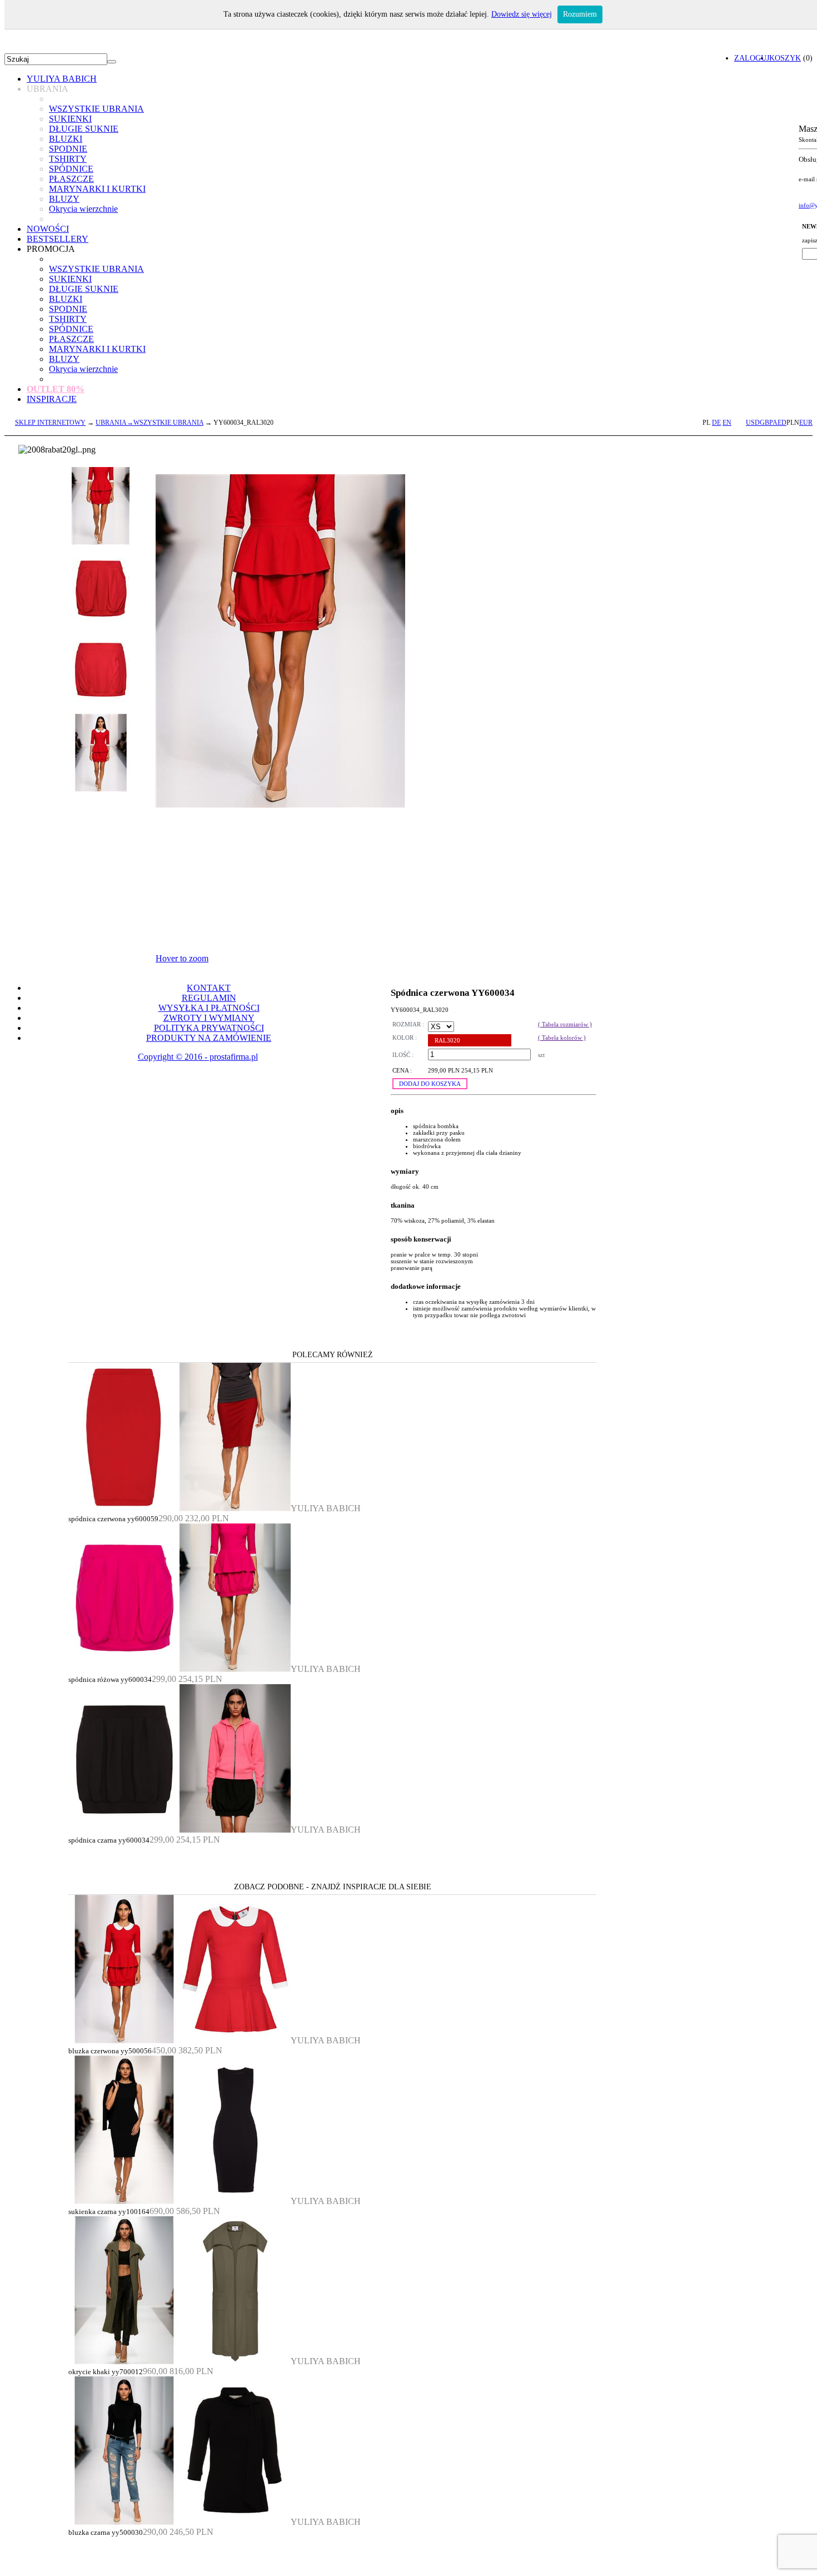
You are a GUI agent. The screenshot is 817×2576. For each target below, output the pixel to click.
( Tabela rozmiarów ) (565, 1024)
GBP (766, 423)
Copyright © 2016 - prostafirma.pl (198, 1057)
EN (727, 423)
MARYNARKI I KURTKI (97, 189)
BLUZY (64, 199)
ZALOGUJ (752, 58)
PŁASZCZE (71, 179)
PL (706, 423)
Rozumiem (580, 14)
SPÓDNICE (71, 169)
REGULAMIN (209, 998)
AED (779, 423)
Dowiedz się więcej (522, 14)
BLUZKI (66, 139)
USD (753, 423)
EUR (806, 423)
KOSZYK (785, 58)
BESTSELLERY (58, 239)
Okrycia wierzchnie (83, 209)
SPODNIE (68, 149)
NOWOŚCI (48, 229)
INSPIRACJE (52, 399)
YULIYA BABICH (62, 79)
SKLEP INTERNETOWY (50, 423)
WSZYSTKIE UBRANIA (96, 109)
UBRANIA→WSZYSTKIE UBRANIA (150, 423)
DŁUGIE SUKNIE (84, 129)
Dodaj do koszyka (430, 1084)
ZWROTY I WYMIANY (209, 1018)
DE (716, 423)
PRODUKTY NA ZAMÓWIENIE (209, 1038)
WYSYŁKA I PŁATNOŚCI (209, 1008)
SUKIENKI (70, 119)
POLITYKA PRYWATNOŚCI (209, 1028)
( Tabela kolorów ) (562, 1038)
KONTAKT (209, 988)
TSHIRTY (68, 159)
